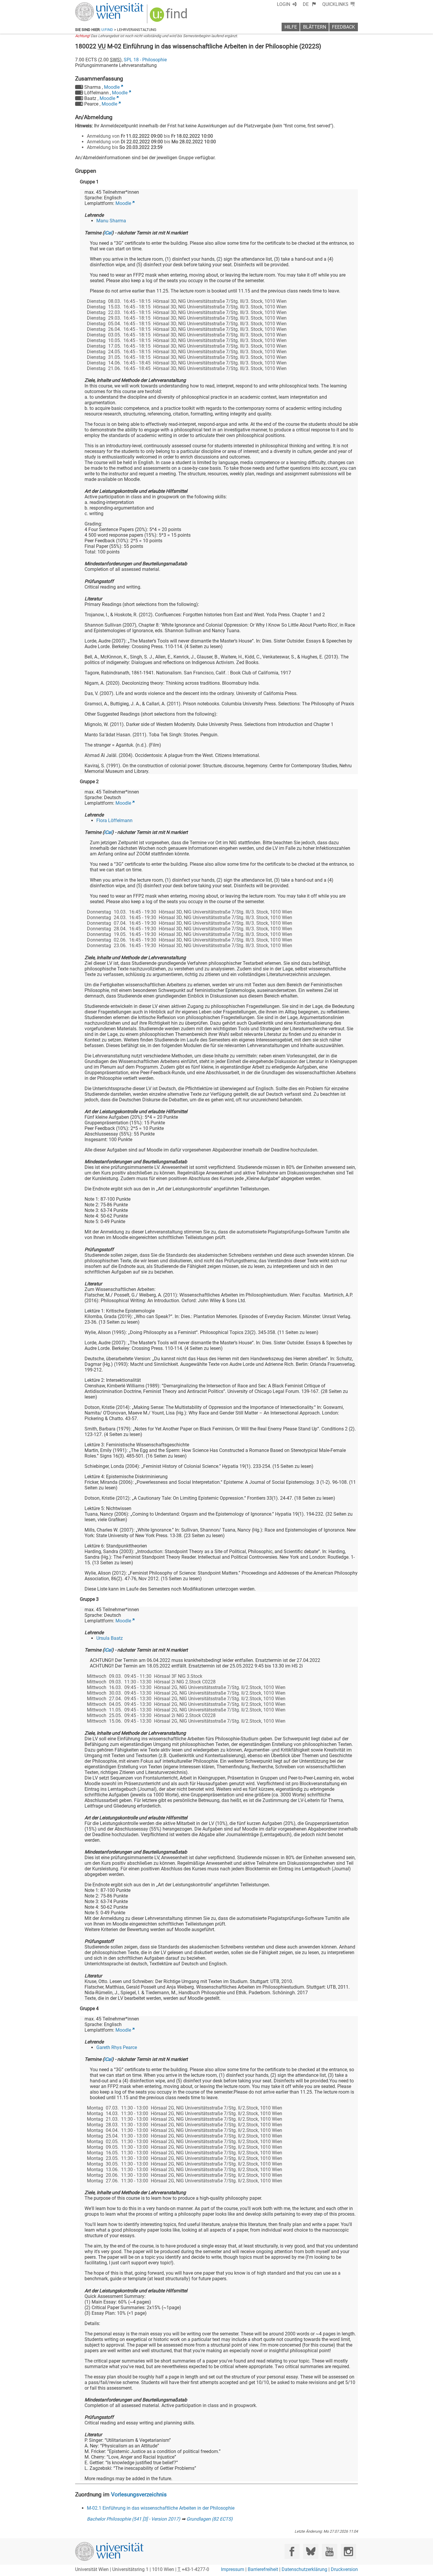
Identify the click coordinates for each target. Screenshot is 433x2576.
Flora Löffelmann (114, 820)
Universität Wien (95, 5)
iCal (108, 233)
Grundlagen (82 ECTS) (210, 2519)
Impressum (233, 2569)
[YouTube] (329, 2551)
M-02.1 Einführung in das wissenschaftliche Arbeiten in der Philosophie (161, 2508)
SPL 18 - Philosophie (145, 60)
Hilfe (291, 27)
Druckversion (344, 2569)
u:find (107, 30)
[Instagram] (348, 2551)
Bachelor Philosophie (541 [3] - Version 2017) (134, 2519)
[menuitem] (309, 4)
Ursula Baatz (110, 1638)
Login (284, 4)
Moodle (112, 87)
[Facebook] (292, 2551)
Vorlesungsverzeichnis (139, 2494)
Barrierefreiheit (263, 2569)
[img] (169, 17)
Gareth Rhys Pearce (117, 2047)
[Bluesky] (311, 2551)
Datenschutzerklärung (304, 2569)
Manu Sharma (111, 221)
